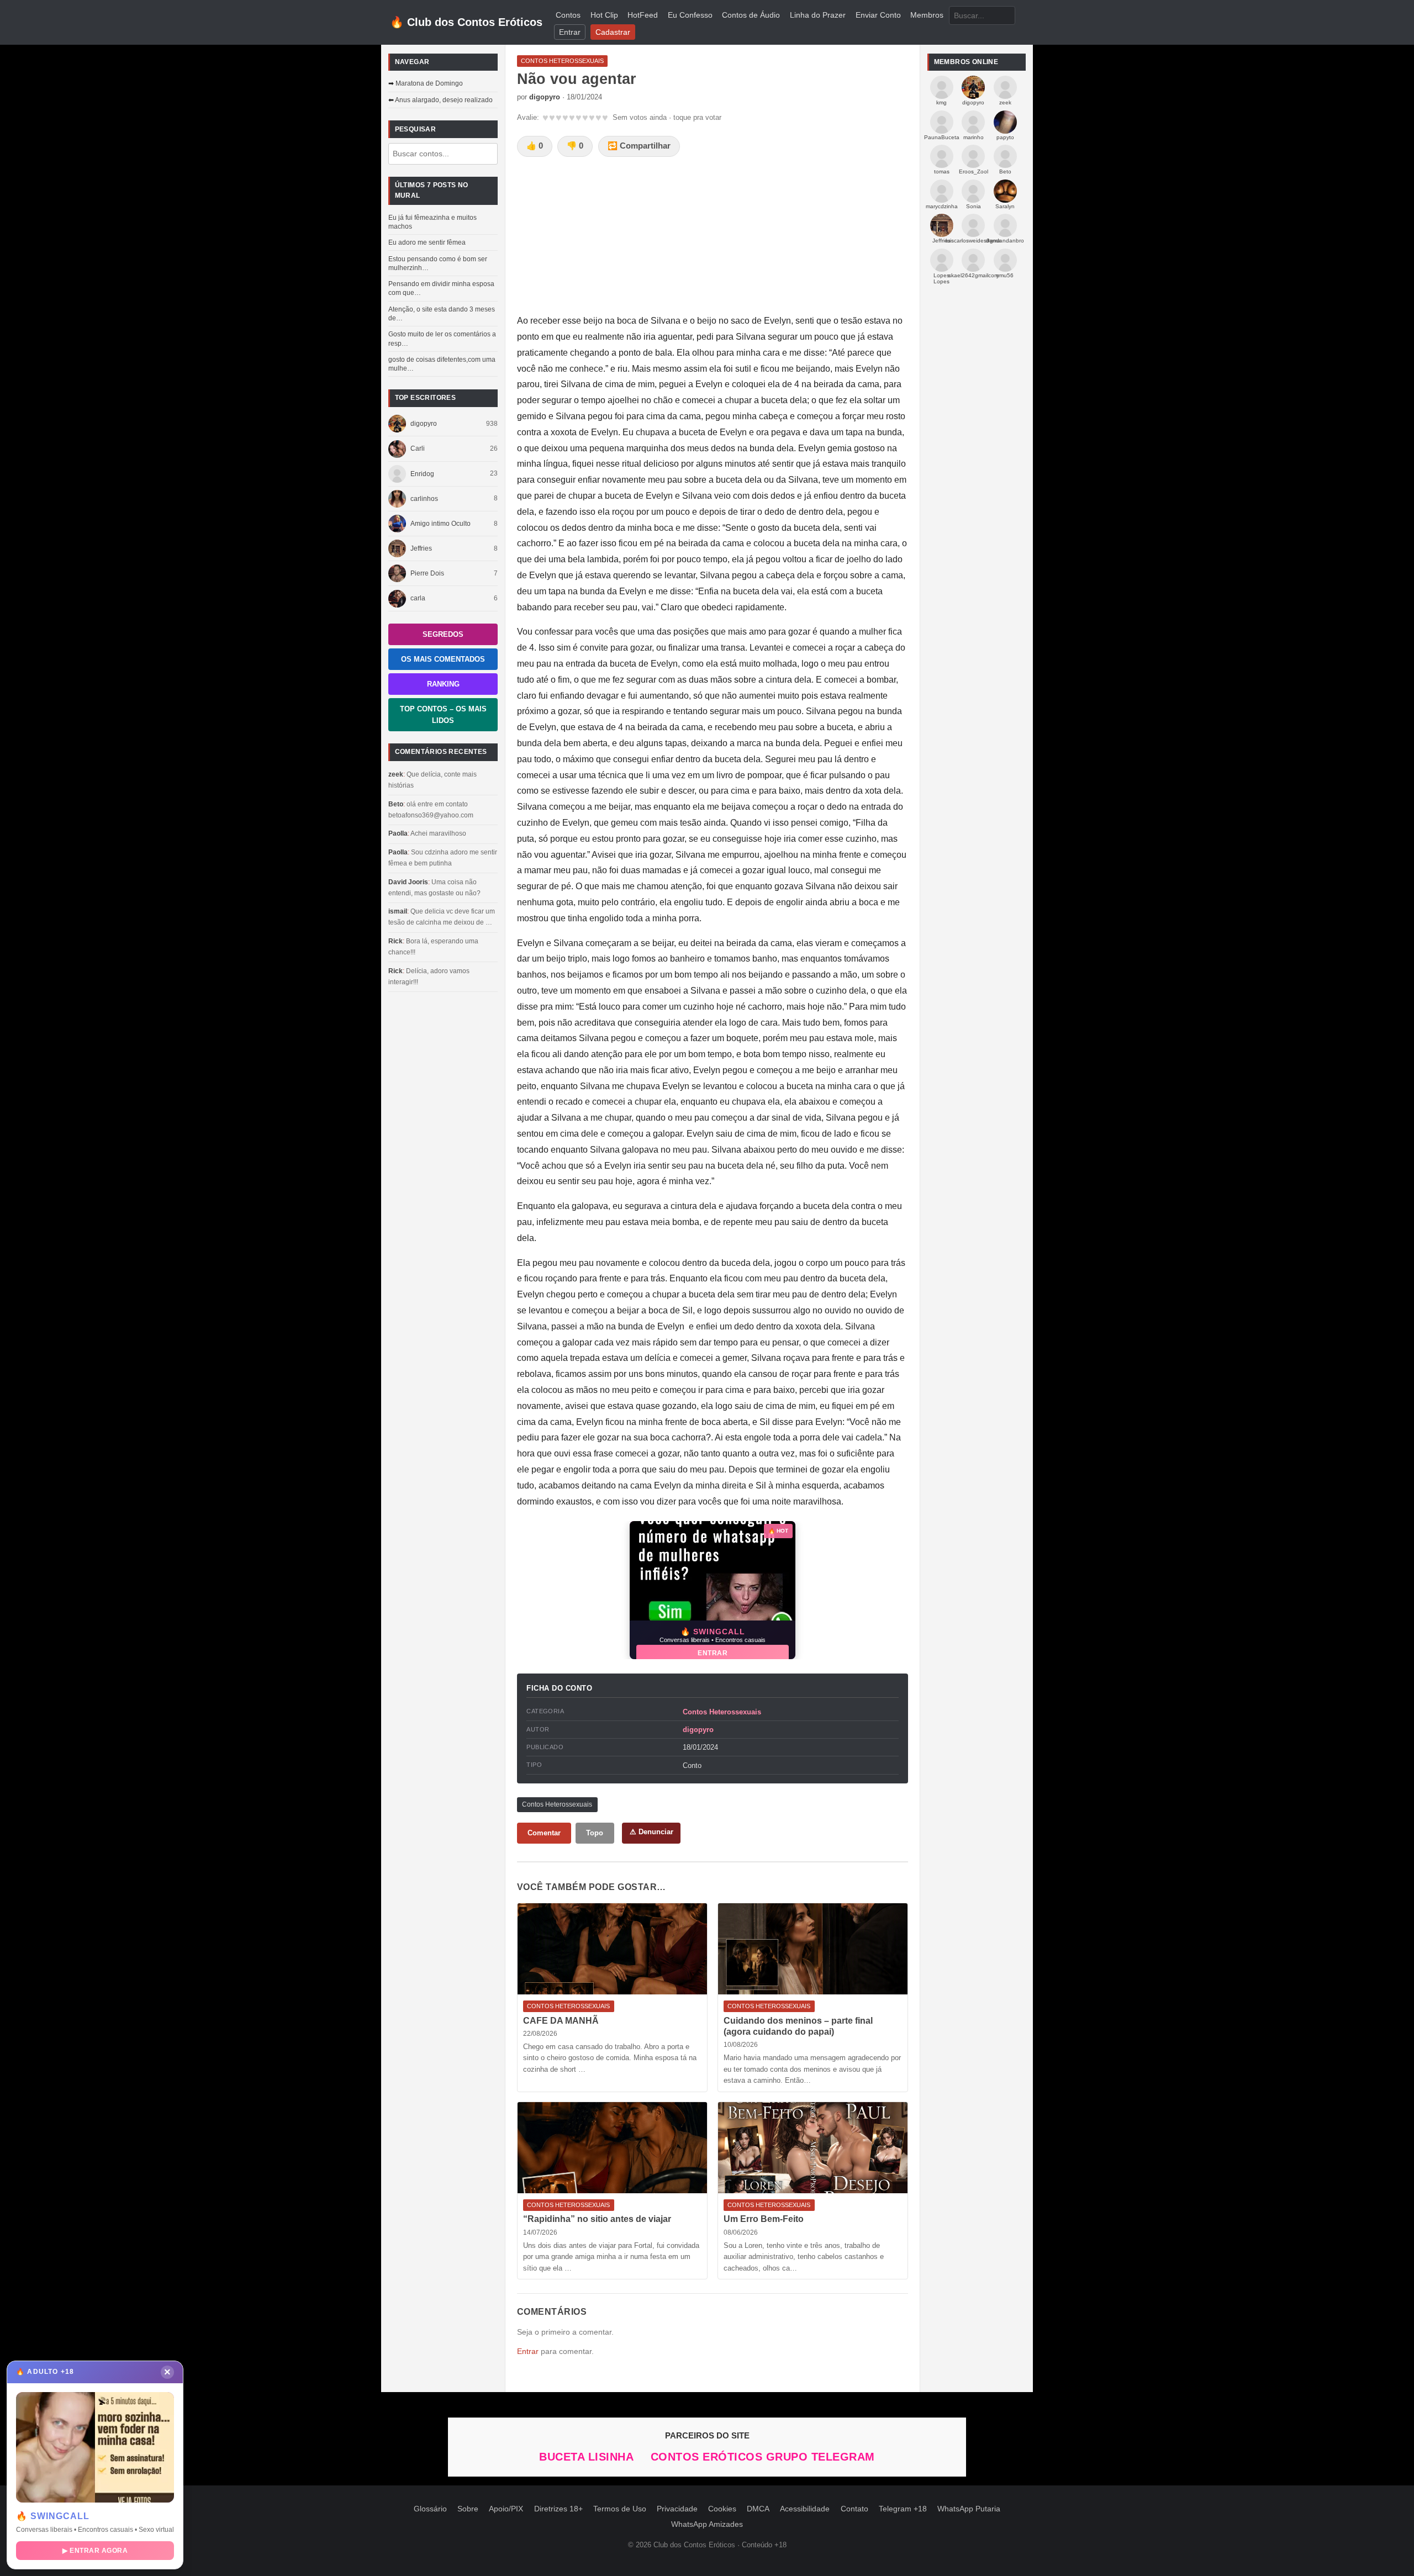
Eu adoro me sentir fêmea (427, 242)
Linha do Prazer (818, 15)
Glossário (430, 2509)
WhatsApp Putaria (969, 2509)
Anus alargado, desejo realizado (444, 100)
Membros (927, 15)
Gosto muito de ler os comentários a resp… (442, 339)
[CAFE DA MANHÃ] (612, 1949)
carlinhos (424, 499)
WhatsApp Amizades (707, 2524)
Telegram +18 (903, 2509)
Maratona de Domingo (429, 83)
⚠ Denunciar (651, 1832)
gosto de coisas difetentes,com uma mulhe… (442, 364)
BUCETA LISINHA (588, 2457)
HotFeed (643, 15)
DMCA (758, 2509)
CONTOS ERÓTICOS (708, 2457)
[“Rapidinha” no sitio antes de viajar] (612, 2148)
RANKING (443, 684)
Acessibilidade (805, 2509)
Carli (418, 448)
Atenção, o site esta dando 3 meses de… (442, 314)
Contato (854, 2509)
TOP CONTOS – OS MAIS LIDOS (443, 715)
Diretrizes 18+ (558, 2509)
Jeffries (421, 548)
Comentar (544, 1833)
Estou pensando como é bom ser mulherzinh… (438, 263)
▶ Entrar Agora (95, 2551)
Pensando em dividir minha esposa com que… (441, 288)
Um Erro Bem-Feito (764, 2219)
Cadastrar (613, 32)
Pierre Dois (427, 573)
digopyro (424, 424)
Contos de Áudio (751, 15)
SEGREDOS (443, 634)
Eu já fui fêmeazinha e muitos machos (432, 222)
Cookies (722, 2509)
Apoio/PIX (506, 2509)
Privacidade (677, 2509)
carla (418, 598)
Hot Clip (604, 15)
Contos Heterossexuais (722, 1712)
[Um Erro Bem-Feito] (813, 2148)
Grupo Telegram (821, 2457)
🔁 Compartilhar (639, 146)
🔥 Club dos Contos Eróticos (466, 22)
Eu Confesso (690, 15)
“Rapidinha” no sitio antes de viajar (597, 2219)
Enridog (422, 474)
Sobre (468, 2509)
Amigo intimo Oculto (440, 524)
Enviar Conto (878, 15)
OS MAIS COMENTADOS (443, 659)
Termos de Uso (620, 2509)
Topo (595, 1833)
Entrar (570, 32)
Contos (568, 15)
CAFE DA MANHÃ (561, 2021)
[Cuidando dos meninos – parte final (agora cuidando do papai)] (813, 1949)
